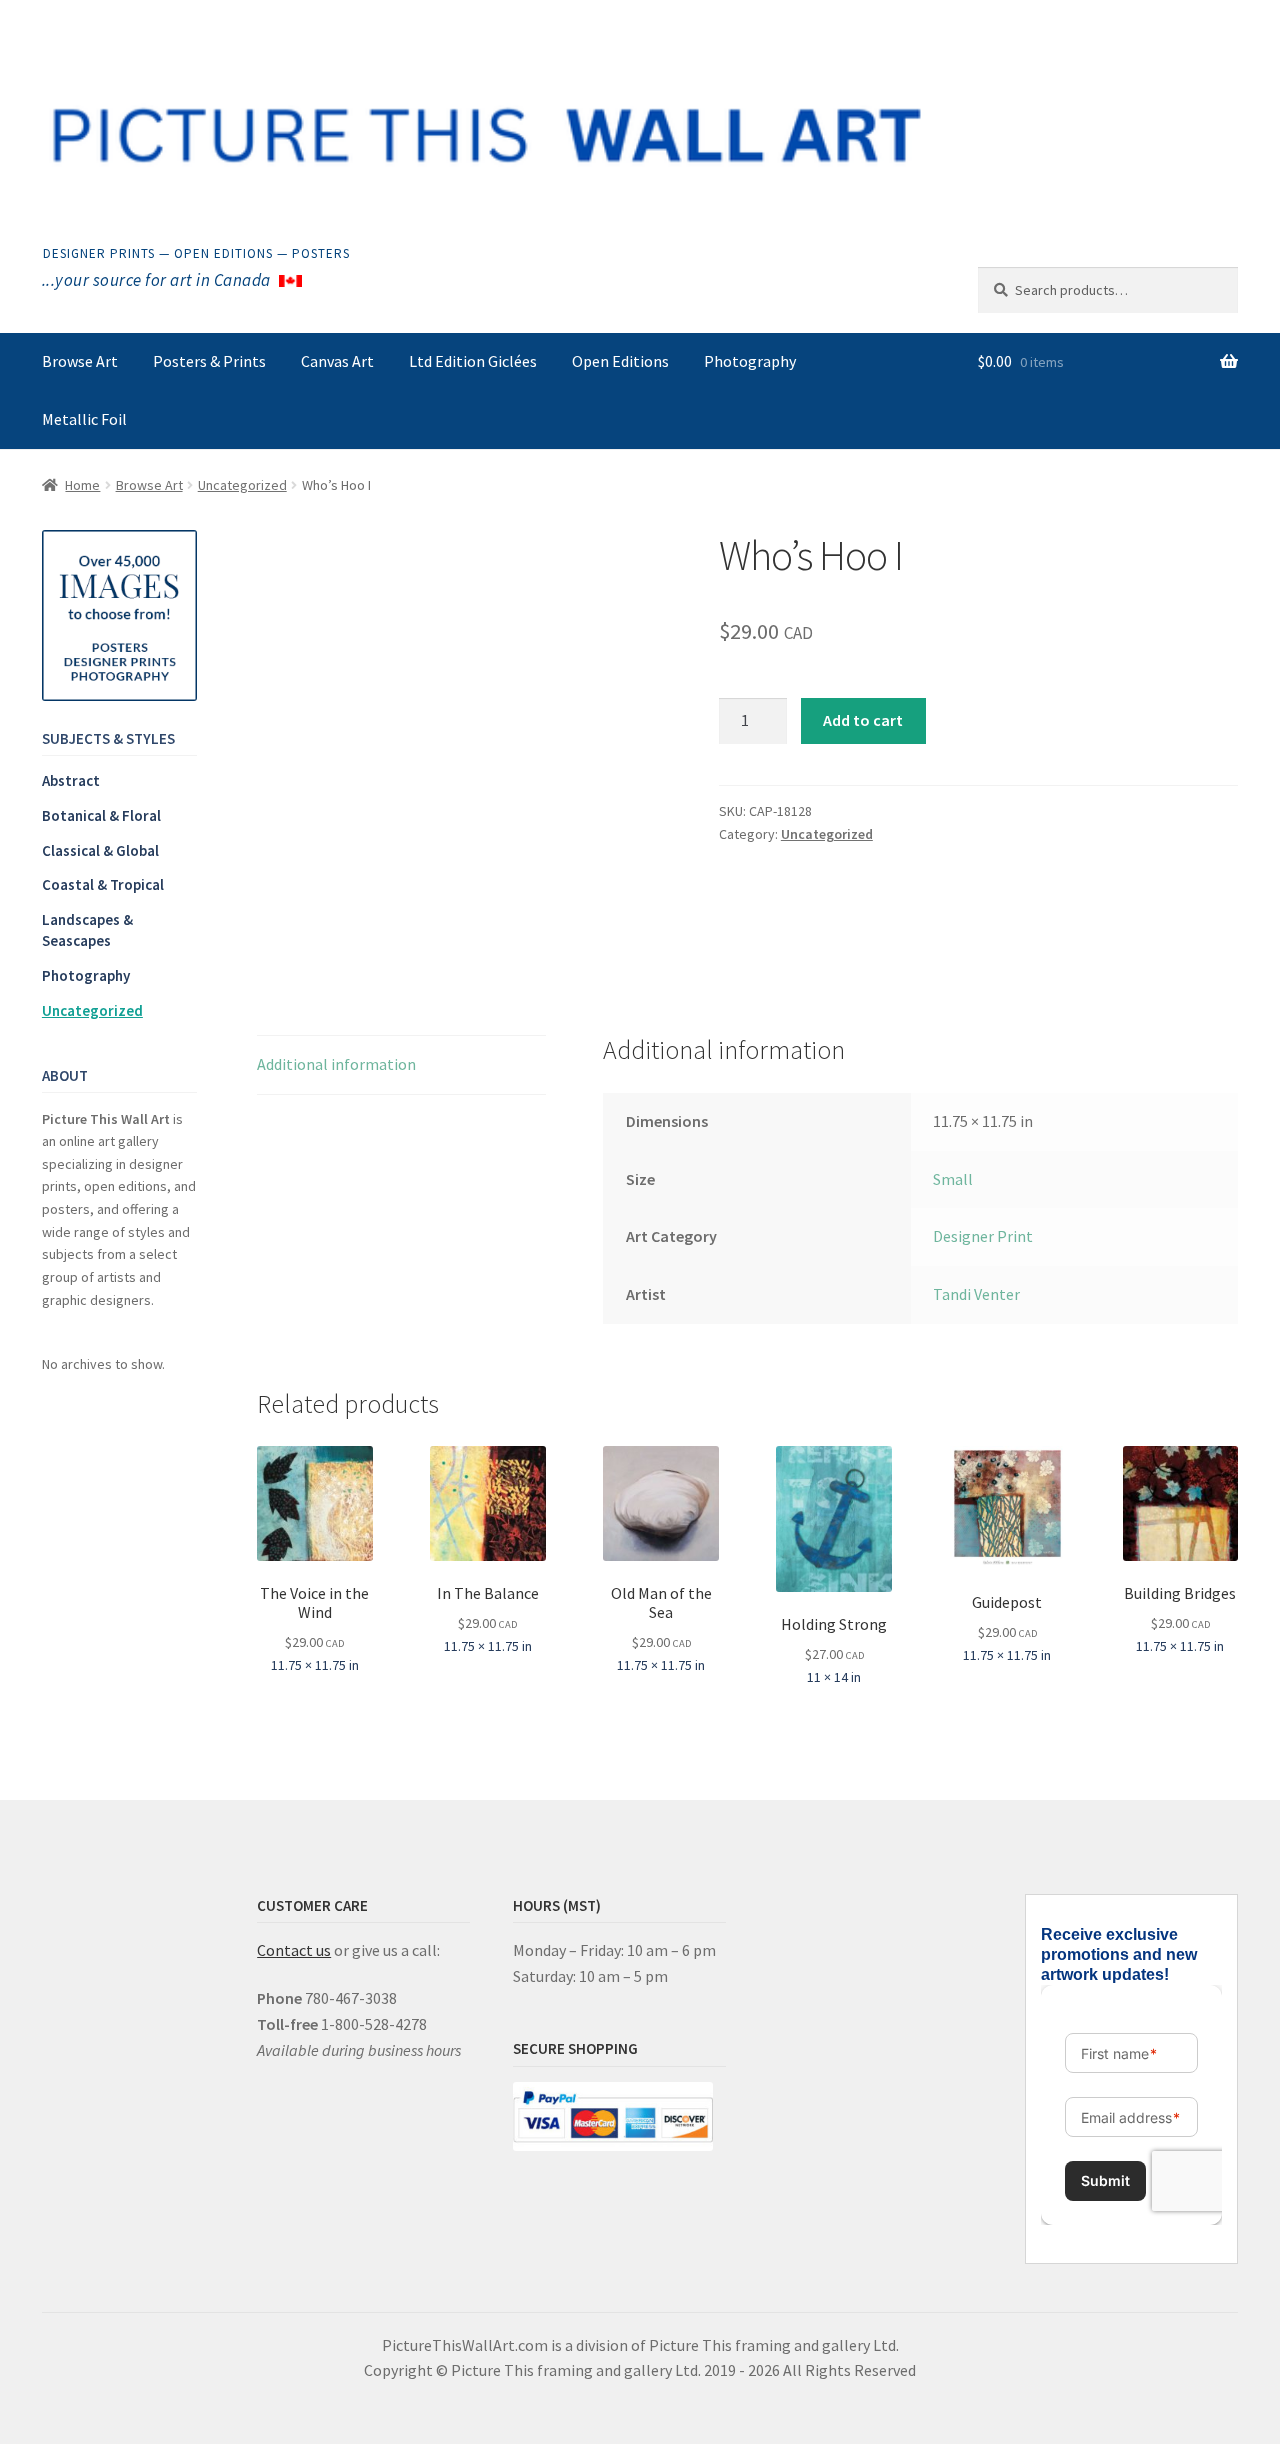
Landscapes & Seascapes (87, 930)
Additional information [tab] (336, 1064)
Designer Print (983, 1236)
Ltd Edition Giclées (473, 361)
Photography (750, 361)
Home (82, 485)
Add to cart (863, 720)
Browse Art (80, 361)
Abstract (71, 780)
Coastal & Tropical (103, 884)
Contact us (294, 1950)
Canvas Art (337, 361)
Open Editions (620, 361)
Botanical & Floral (101, 815)
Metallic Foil (84, 419)
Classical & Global (100, 850)
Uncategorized (242, 485)
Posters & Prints (209, 361)
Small (953, 1179)
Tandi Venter (976, 1294)
